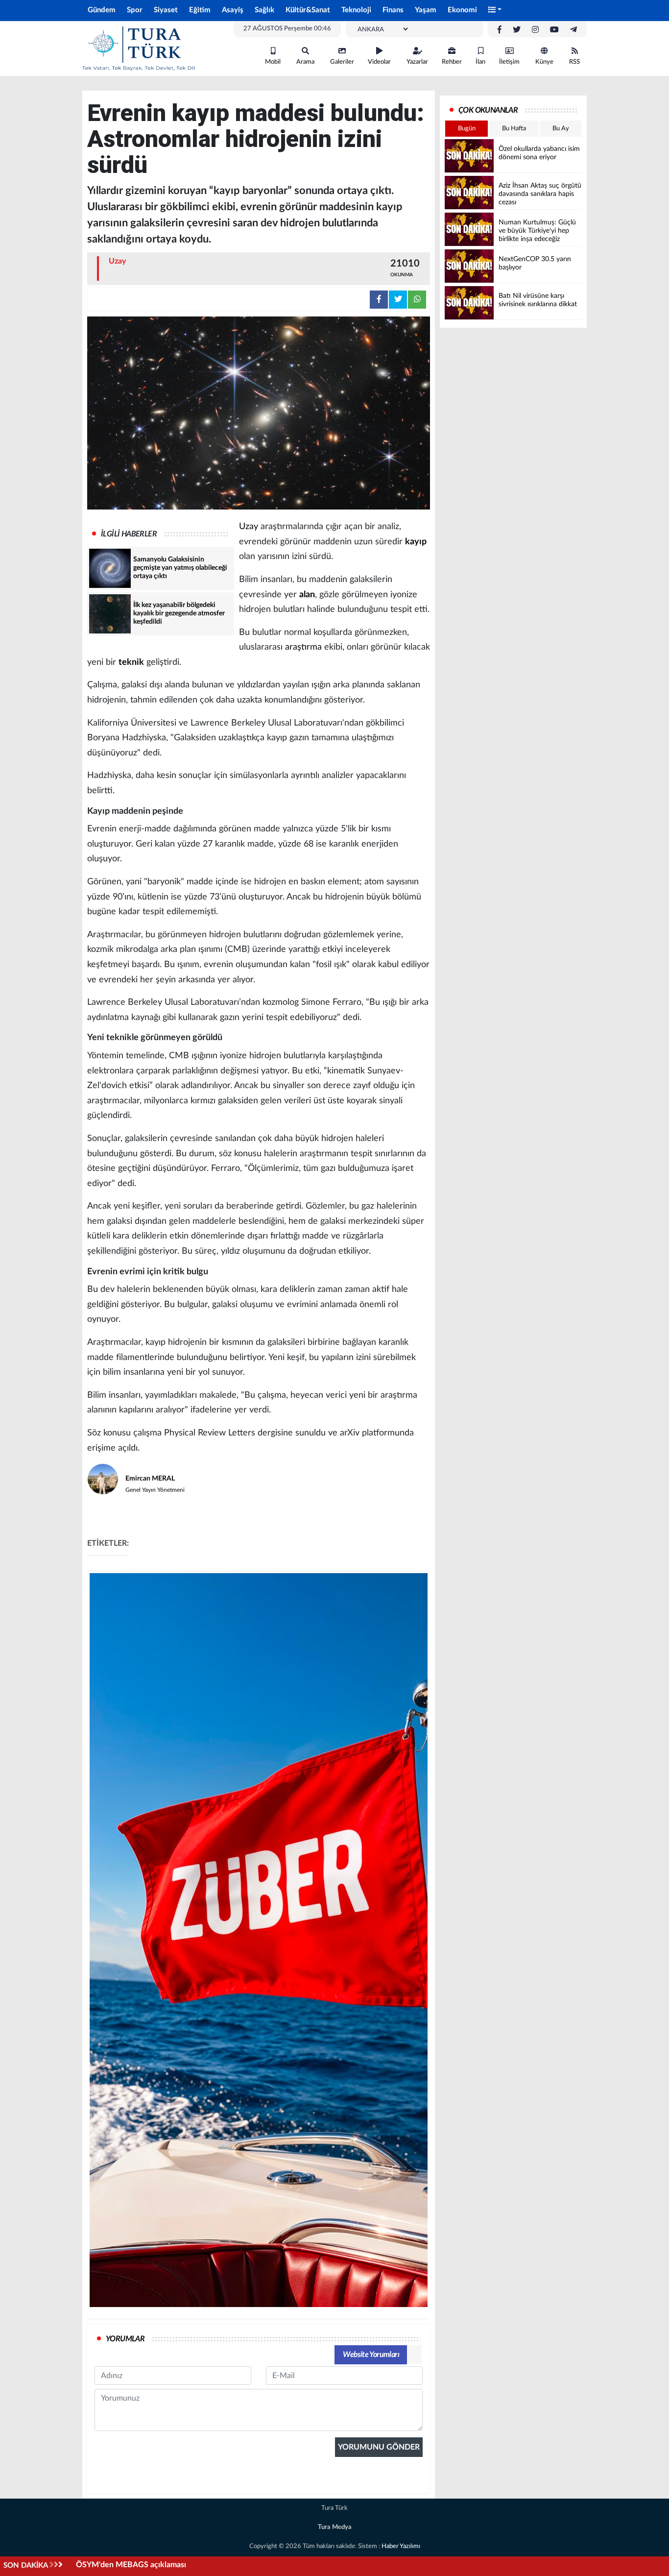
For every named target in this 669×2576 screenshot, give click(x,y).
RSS (574, 62)
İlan (480, 62)
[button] (495, 11)
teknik (131, 662)
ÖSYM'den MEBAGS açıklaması (131, 2565)
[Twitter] (517, 30)
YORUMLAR (125, 2339)
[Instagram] (535, 30)
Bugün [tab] (467, 129)
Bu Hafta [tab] (514, 129)
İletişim (509, 62)
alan (307, 595)
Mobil (273, 62)
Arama (305, 62)
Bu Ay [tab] (561, 129)
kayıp (416, 542)
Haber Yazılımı (401, 2546)
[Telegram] (573, 30)
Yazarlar (417, 62)
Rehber (452, 62)
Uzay (249, 527)
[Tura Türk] (139, 48)
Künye (544, 62)
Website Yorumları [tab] (371, 2355)
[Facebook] (500, 30)
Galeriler (342, 62)
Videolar (379, 62)
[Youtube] (554, 30)
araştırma (303, 647)
